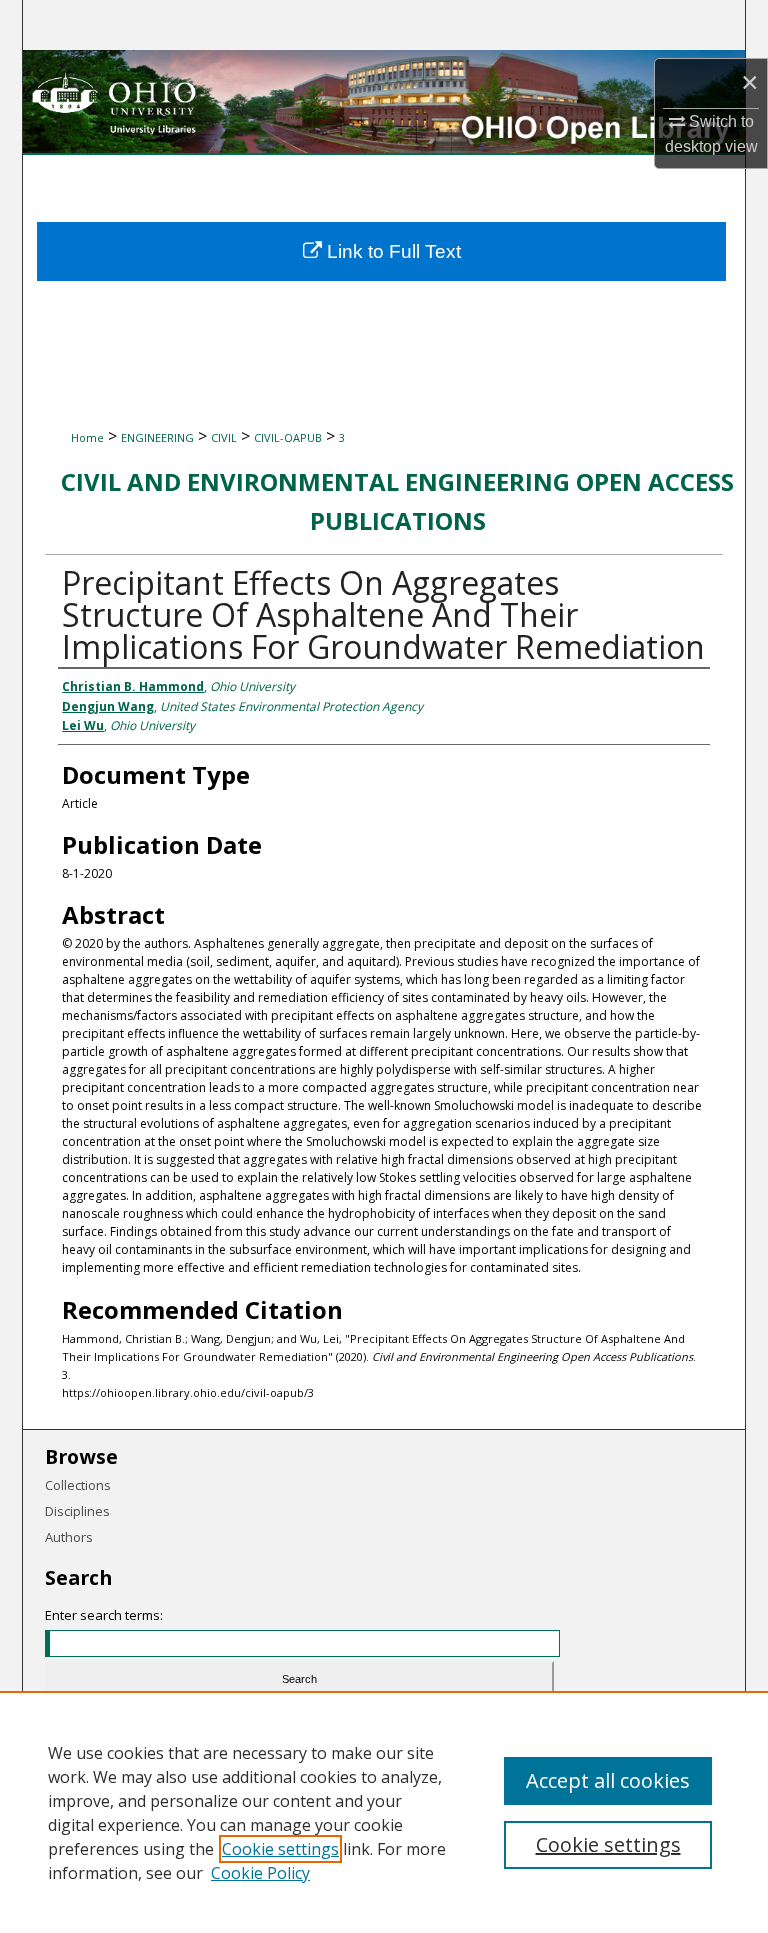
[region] (384, 1812)
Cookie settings (280, 1849)
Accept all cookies (608, 1780)
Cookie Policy (260, 1873)
